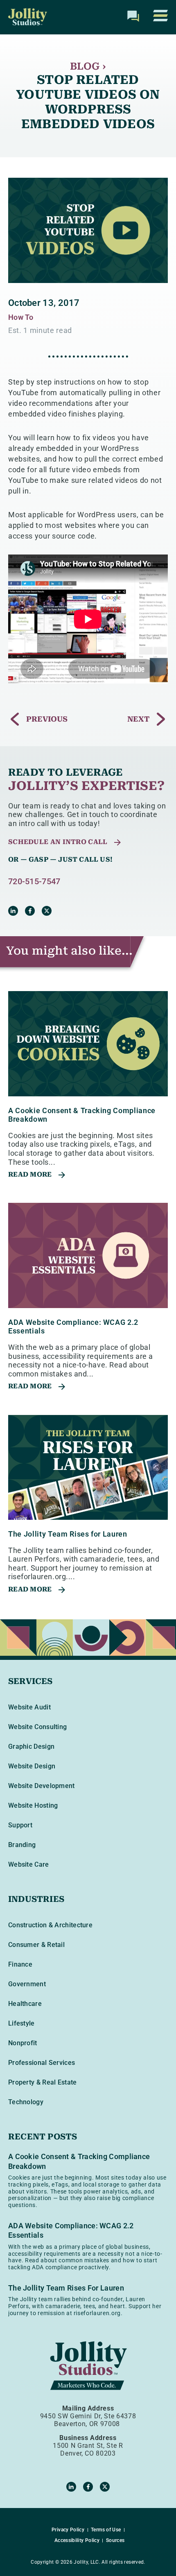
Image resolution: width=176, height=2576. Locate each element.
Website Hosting (33, 1805)
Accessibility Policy (77, 2540)
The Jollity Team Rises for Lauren (68, 1534)
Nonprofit (23, 2043)
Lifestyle (21, 2023)
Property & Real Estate (43, 2082)
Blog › (88, 66)
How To (21, 317)
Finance (20, 1964)
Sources (115, 2540)
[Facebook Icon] (30, 911)
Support (20, 1825)
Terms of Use (106, 2530)
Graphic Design (31, 1746)
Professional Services (42, 2063)
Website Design (32, 1766)
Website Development (42, 1786)
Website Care (29, 1864)
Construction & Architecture (50, 1925)
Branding (22, 1845)
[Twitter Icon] (47, 911)
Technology (26, 2102)
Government (27, 1984)
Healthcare (25, 2004)
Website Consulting (37, 1727)
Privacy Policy (68, 2530)
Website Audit (29, 1707)
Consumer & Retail (36, 1945)
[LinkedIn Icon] (13, 911)
